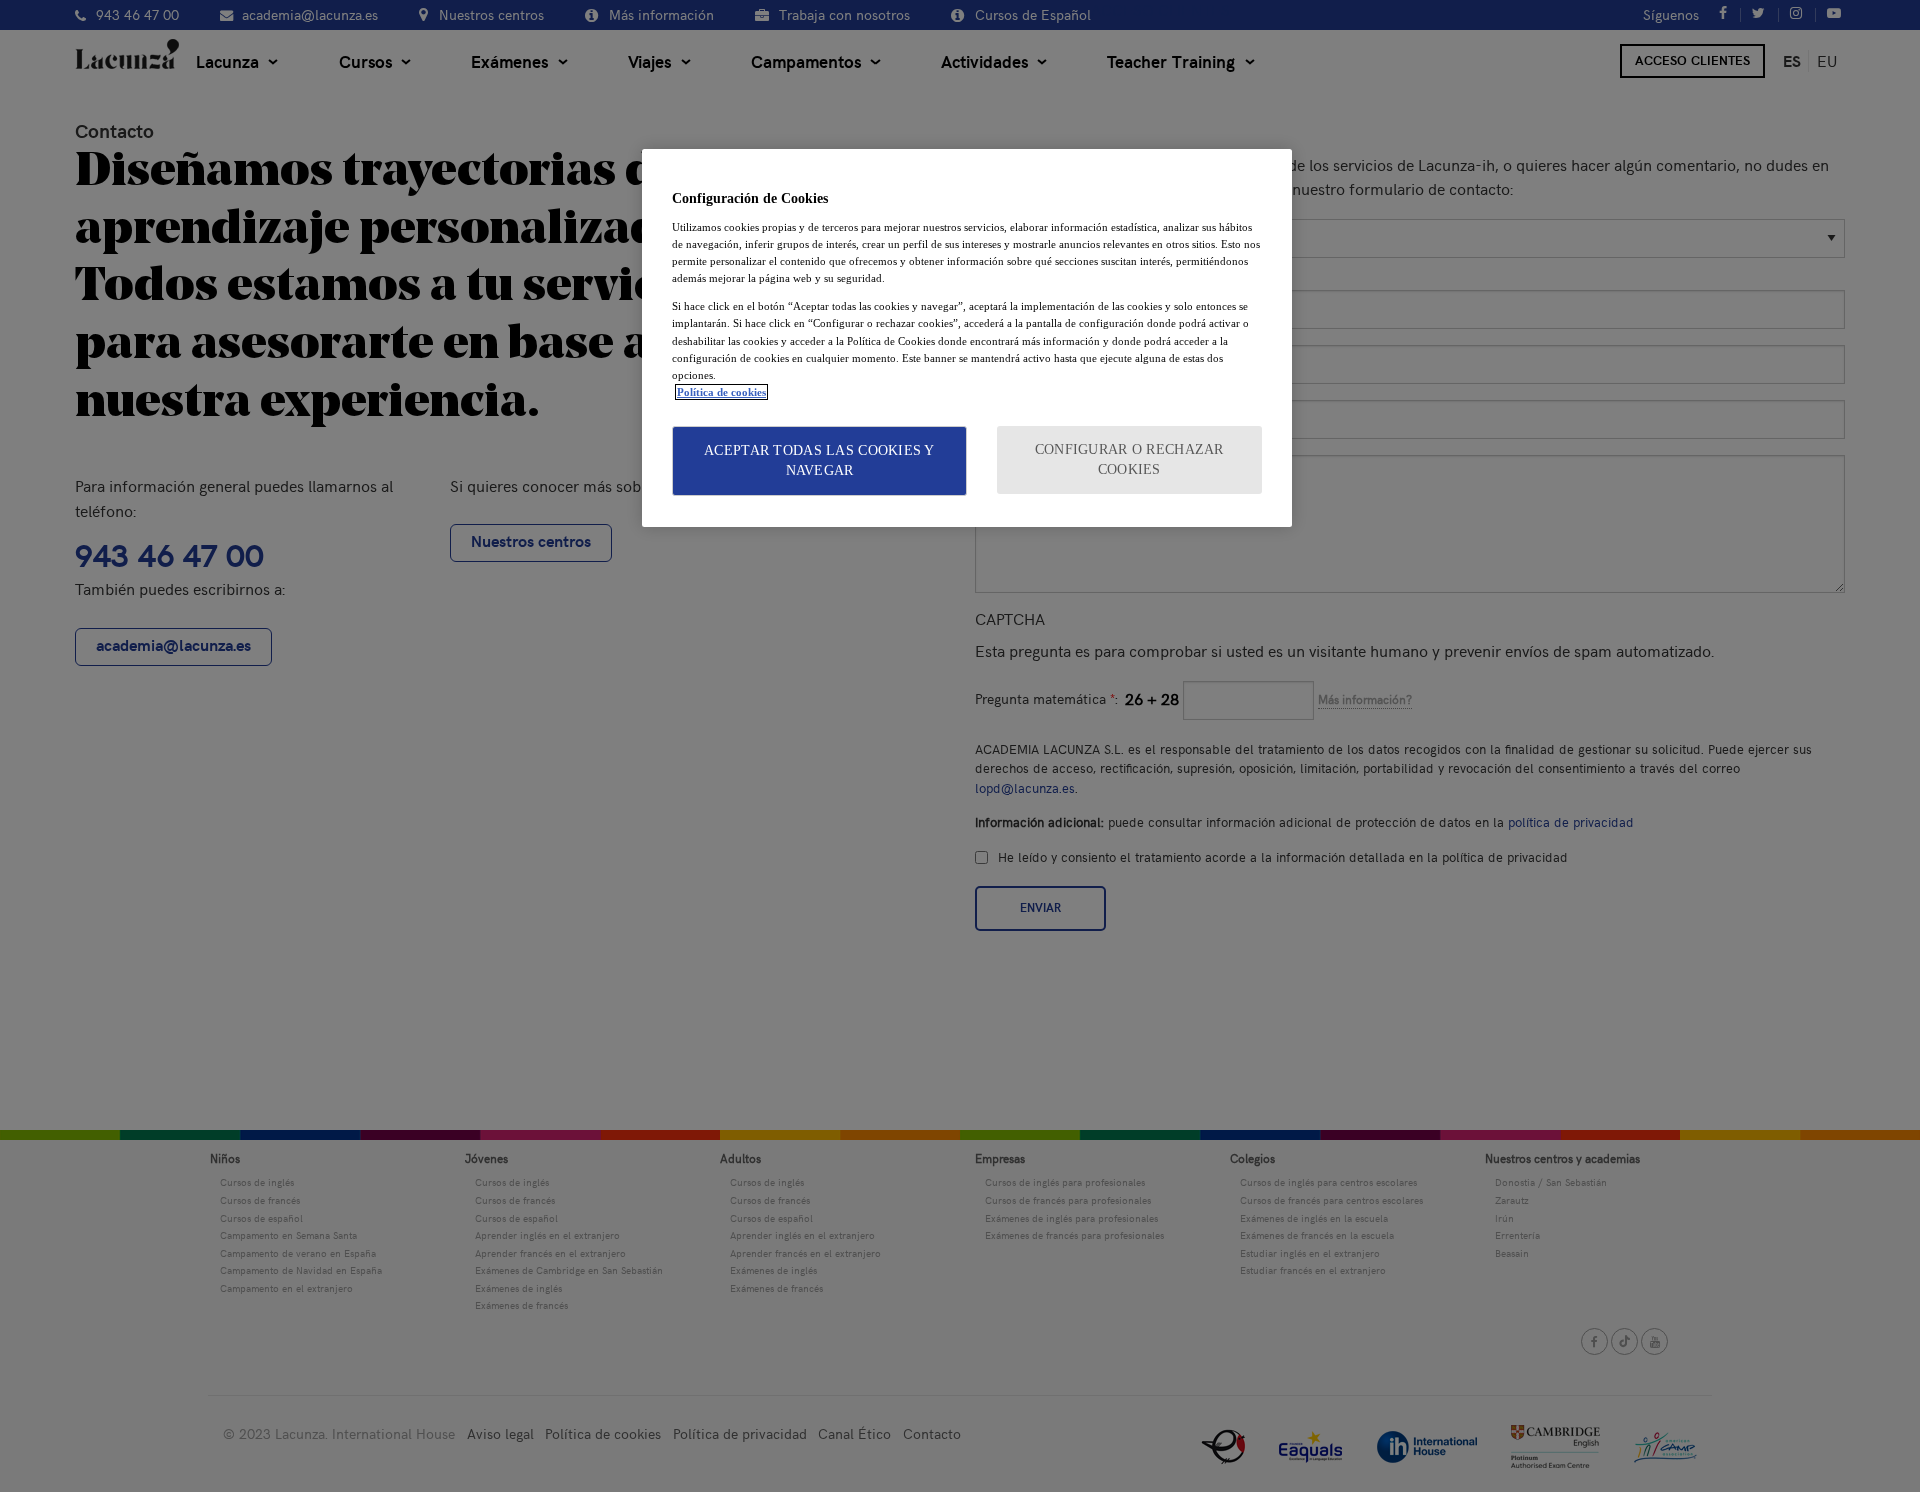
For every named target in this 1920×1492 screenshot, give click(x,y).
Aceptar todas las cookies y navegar (819, 460)
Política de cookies (721, 392)
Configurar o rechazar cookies (1129, 459)
